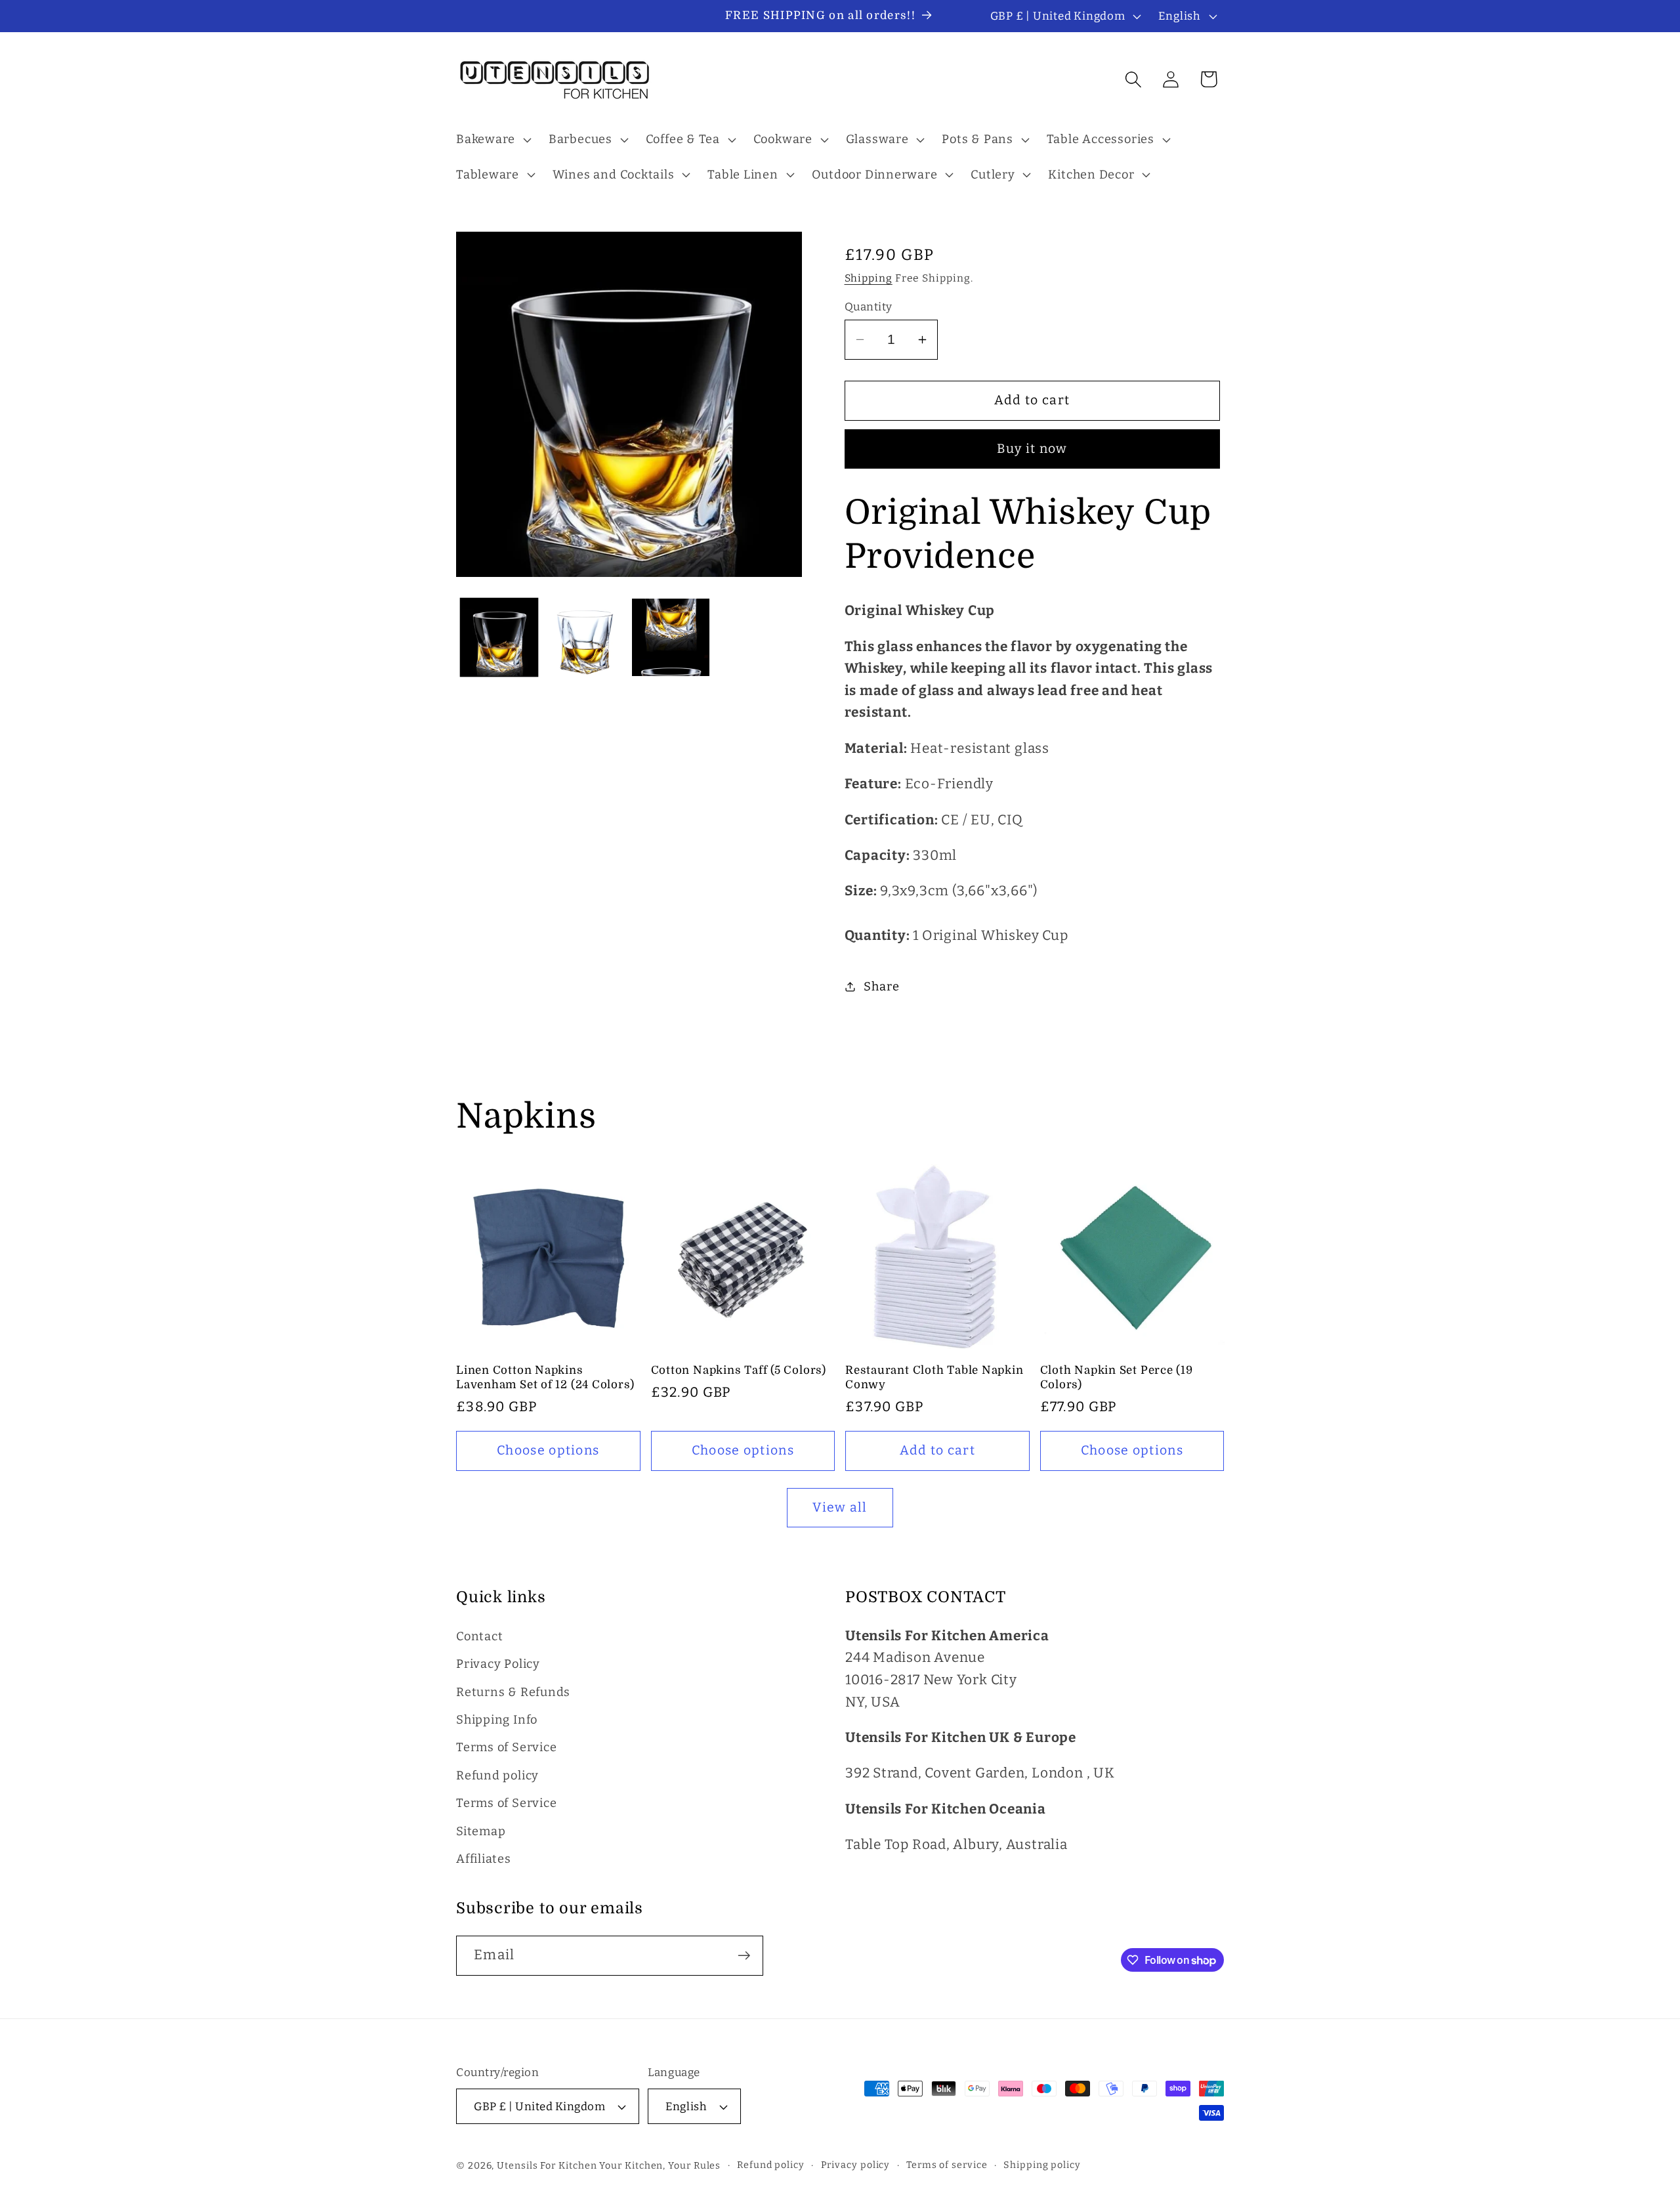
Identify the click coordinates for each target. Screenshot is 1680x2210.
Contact (479, 1636)
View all (840, 1507)
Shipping (869, 278)
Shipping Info (497, 1720)
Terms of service (947, 2165)
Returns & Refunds (513, 1692)
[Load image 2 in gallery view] (585, 637)
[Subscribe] (744, 1956)
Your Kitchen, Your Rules (660, 2166)
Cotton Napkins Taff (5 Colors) (739, 1370)
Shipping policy (1042, 2165)
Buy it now (1032, 449)
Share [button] (881, 987)
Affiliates (484, 1859)
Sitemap (481, 1831)
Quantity (869, 307)
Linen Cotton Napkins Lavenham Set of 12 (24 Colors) (545, 1377)
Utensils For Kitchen (547, 2166)
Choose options (548, 1450)
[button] (492, 140)
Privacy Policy (498, 1664)
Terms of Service (506, 1747)
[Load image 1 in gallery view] (499, 637)
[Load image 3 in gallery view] (671, 637)
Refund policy (497, 1775)
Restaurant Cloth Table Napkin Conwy (934, 1377)
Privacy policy (856, 2165)
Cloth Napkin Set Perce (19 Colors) (1117, 1377)
